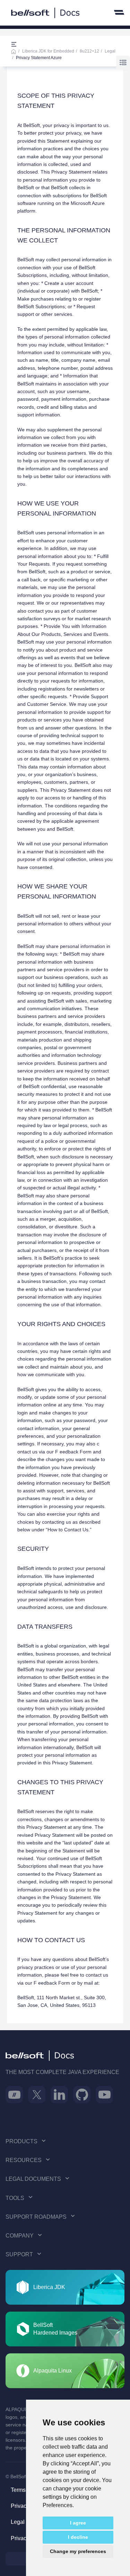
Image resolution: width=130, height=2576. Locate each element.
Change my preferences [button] (78, 2551)
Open (14, 45)
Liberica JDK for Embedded (48, 51)
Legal (110, 51)
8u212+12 (89, 51)
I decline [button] (78, 2537)
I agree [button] (78, 2523)
